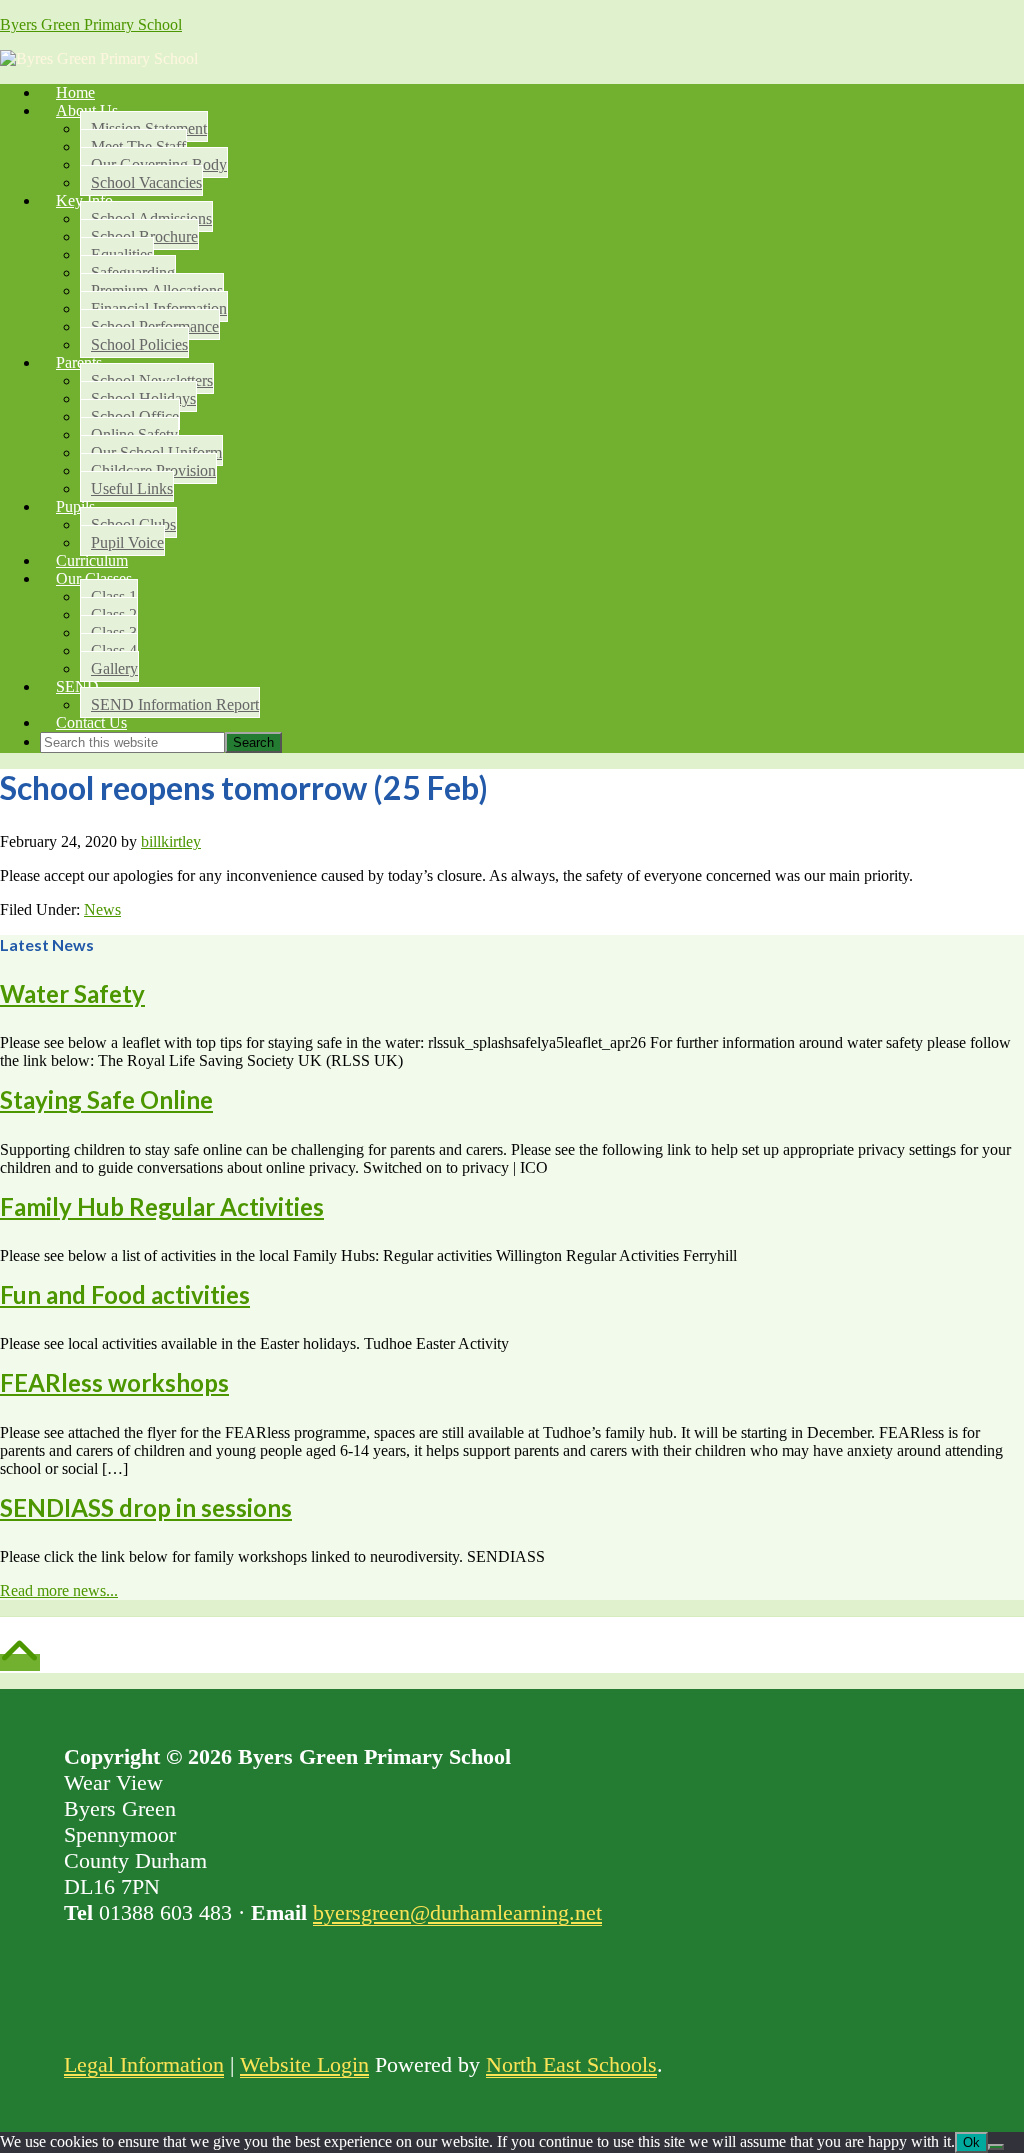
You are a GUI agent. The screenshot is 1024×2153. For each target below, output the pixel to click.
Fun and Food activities (125, 1294)
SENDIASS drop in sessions (146, 1507)
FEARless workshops (114, 1382)
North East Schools (571, 2064)
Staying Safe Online (106, 1099)
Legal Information (144, 2064)
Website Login (304, 2064)
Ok (971, 2142)
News (102, 909)
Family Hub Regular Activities (162, 1206)
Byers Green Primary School (91, 24)
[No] (996, 2147)
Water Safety (72, 993)
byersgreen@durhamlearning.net (457, 1912)
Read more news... (59, 1590)
